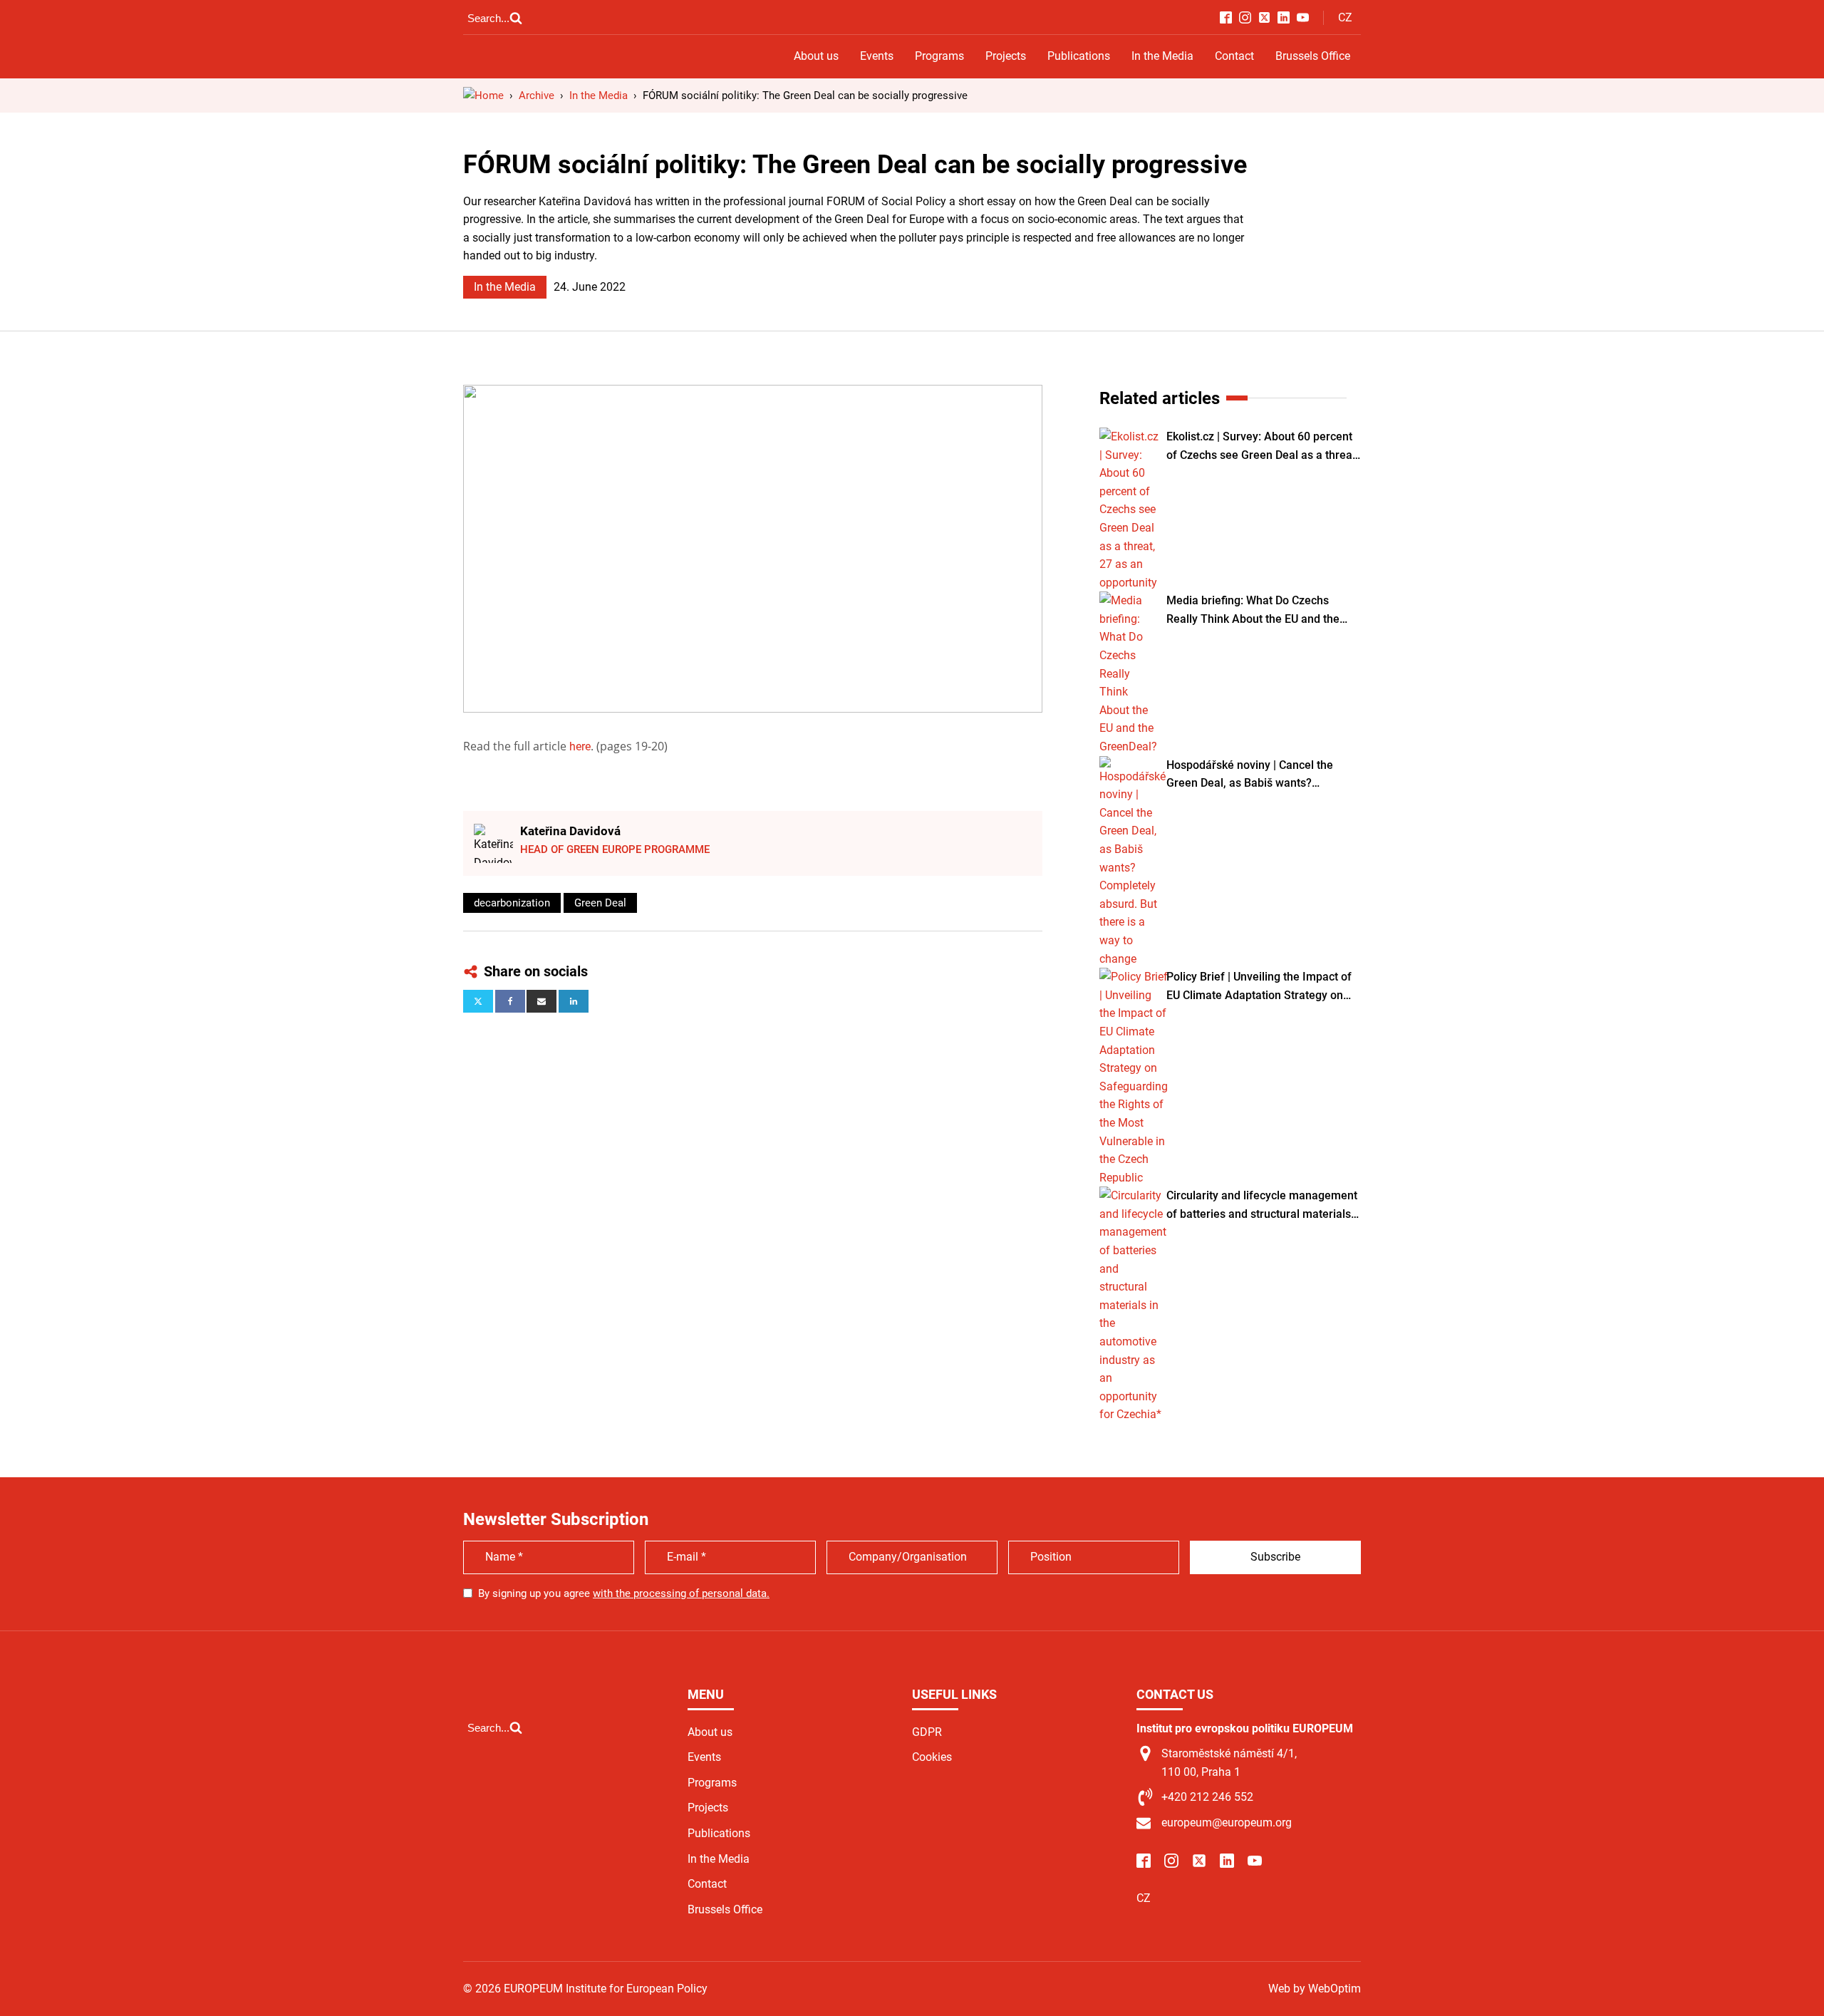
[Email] (541, 1001)
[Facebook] (510, 1001)
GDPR (927, 1732)
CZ (1345, 17)
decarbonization (512, 903)
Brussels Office (1313, 56)
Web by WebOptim (1315, 1989)
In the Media (1162, 56)
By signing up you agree (624, 1593)
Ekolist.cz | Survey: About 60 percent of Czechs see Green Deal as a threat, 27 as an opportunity (1263, 447)
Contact (1234, 56)
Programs (939, 56)
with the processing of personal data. (681, 1593)
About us (816, 56)
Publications (1079, 56)
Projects (1006, 56)
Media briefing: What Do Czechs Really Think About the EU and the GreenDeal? (1253, 611)
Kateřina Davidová (570, 831)
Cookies (932, 1757)
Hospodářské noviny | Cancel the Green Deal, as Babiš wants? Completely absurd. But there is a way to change (1263, 775)
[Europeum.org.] (483, 95)
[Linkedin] (574, 1001)
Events (877, 56)
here (580, 746)
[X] (478, 1001)
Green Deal (600, 903)
